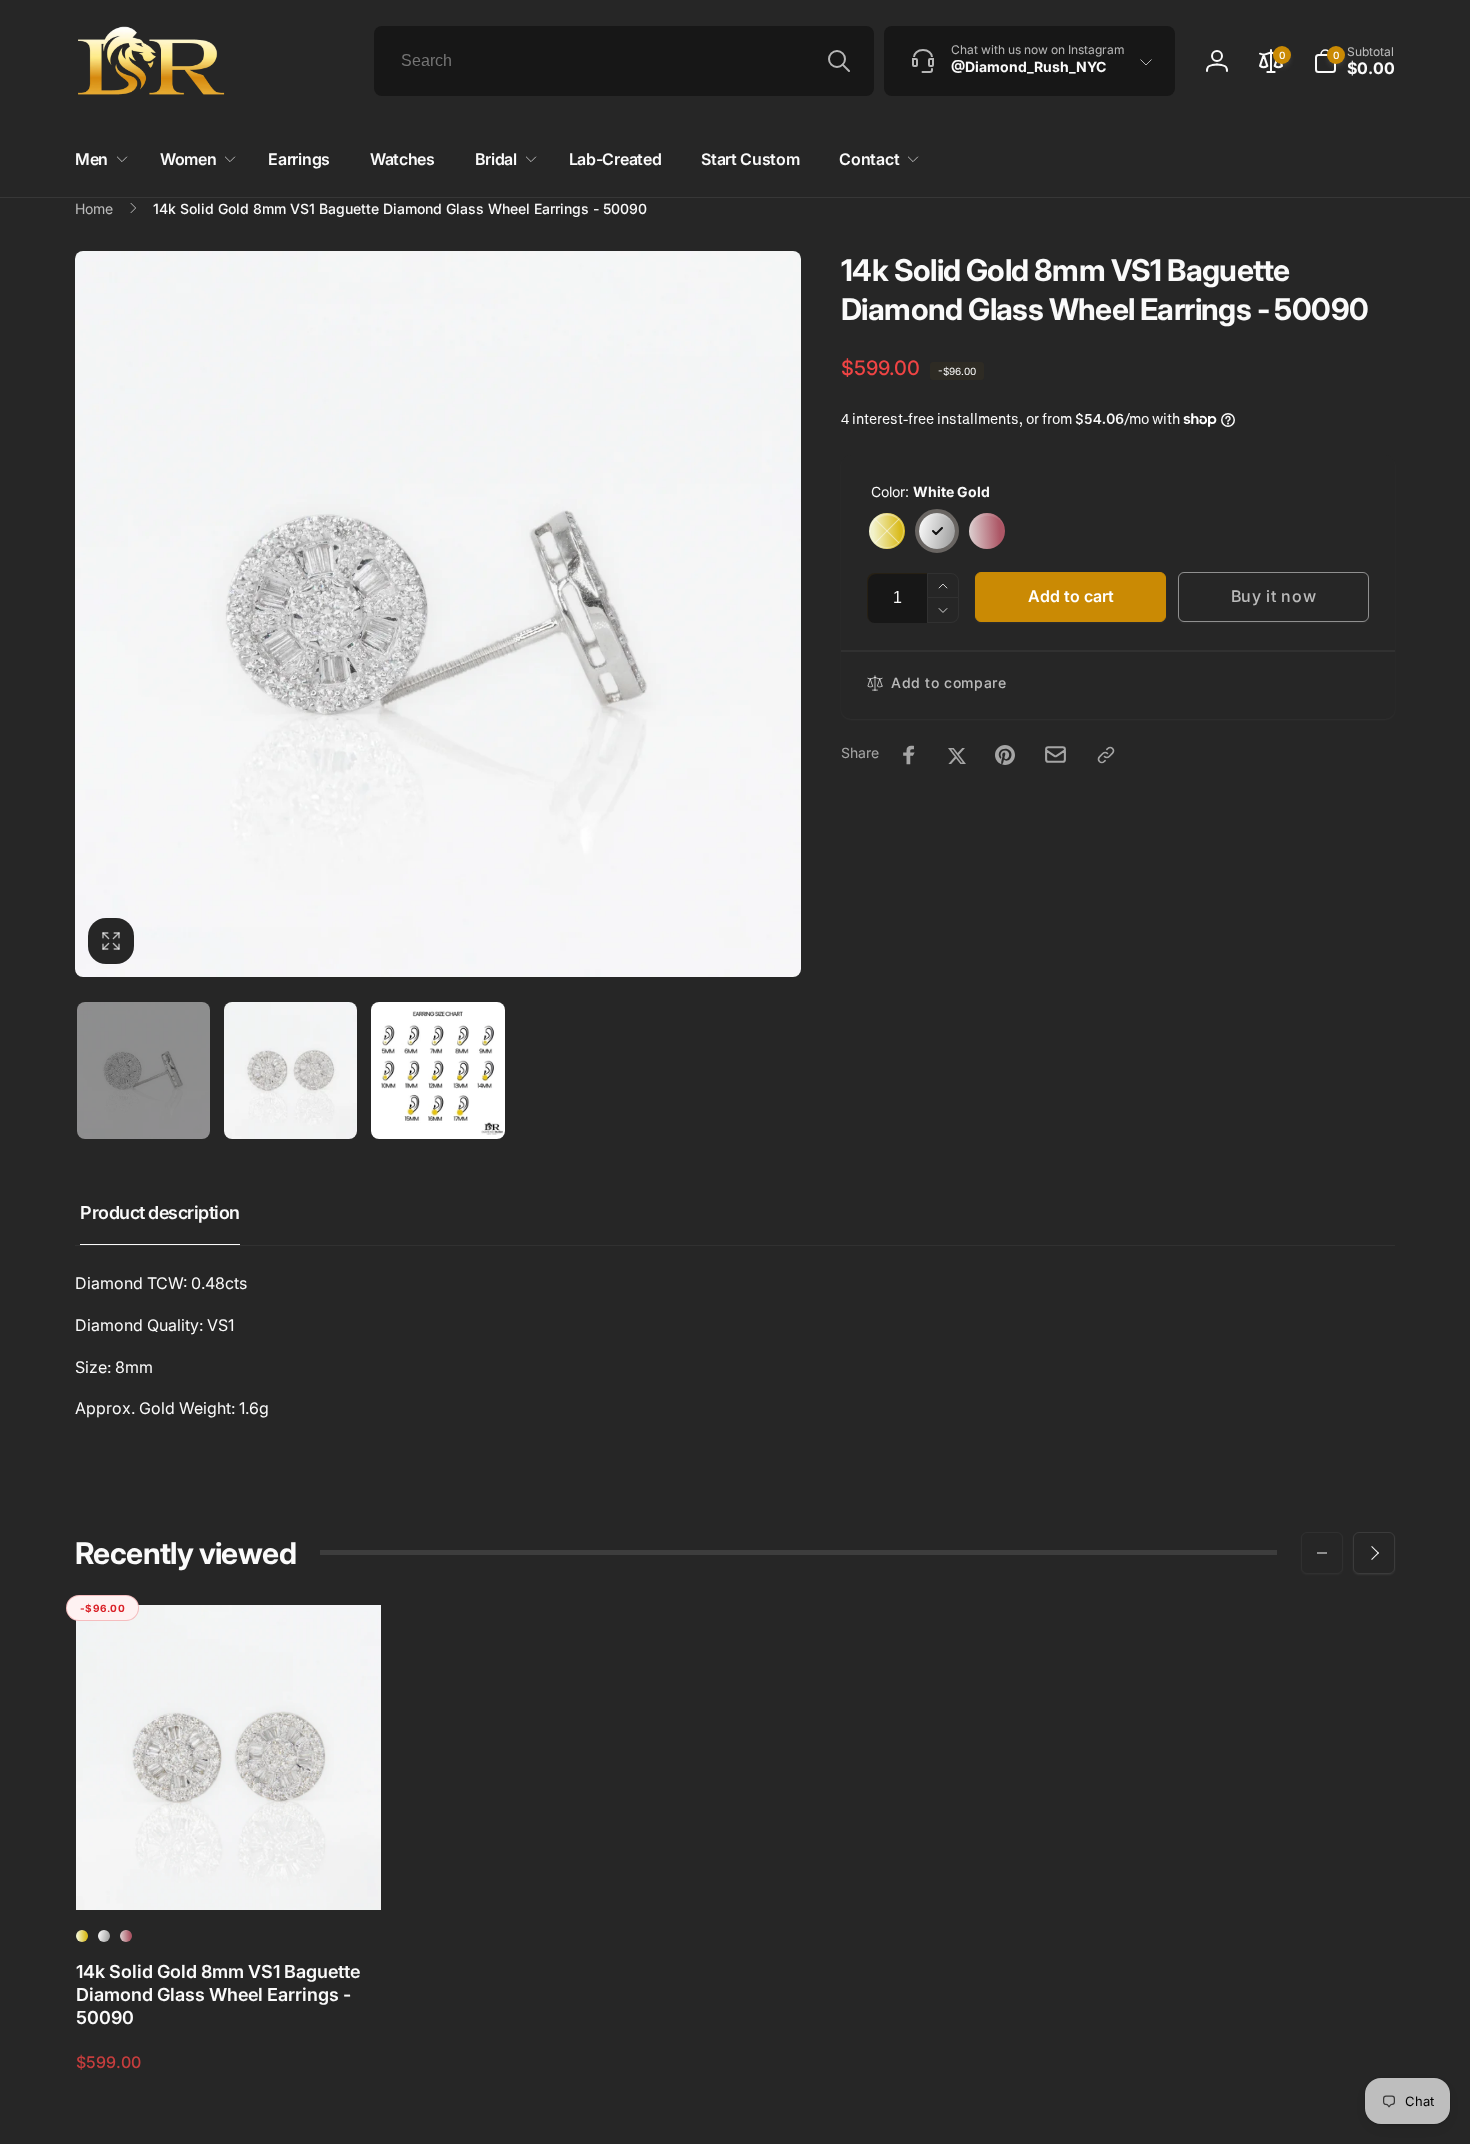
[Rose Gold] (987, 531)
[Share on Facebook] (909, 755)
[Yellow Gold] (887, 531)
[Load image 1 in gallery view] (143, 1070)
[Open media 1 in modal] (438, 614)
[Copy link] (1106, 755)
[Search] (839, 61)
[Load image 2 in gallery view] (290, 1070)
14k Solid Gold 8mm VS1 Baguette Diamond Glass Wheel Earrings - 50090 (218, 1995)
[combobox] (624, 61)
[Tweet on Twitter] (957, 755)
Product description (160, 1212)
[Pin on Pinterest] (1005, 755)
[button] (1354, 61)
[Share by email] (1055, 754)
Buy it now (1274, 596)
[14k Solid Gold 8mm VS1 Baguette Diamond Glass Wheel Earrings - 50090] (229, 1873)
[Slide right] (1374, 1553)
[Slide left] (1322, 1553)
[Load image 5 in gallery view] (437, 1070)
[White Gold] (937, 531)
